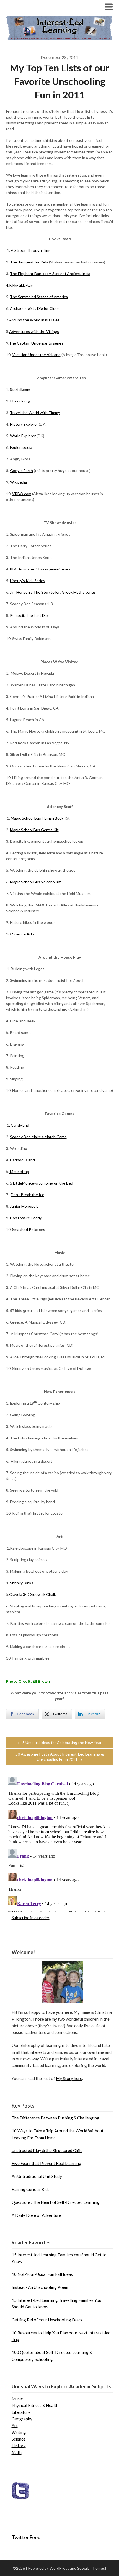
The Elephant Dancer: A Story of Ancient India (50, 274)
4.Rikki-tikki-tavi (20, 285)
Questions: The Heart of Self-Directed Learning (56, 2202)
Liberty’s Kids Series (28, 581)
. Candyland (19, 1125)
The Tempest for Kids (29, 262)
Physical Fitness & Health (35, 2405)
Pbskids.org (20, 401)
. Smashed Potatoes (28, 1229)
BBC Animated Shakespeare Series (40, 569)
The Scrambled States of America (39, 297)
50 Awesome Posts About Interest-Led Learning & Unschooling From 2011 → (60, 1757)
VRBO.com (22, 494)
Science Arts (23, 934)
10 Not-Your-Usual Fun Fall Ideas (42, 2274)
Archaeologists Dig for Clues (35, 308)
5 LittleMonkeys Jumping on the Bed (42, 1183)
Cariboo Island (22, 1160)
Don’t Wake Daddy (26, 1218)
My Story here (69, 2078)
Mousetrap (19, 1171)
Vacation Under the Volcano (36, 355)
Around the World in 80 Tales (34, 320)
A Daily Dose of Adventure (36, 2215)
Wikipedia (18, 482)
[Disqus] (60, 1843)
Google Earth (21, 470)
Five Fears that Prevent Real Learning (46, 2163)
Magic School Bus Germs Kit (34, 830)
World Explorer (23, 436)
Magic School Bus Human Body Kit (40, 818)
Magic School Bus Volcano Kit (35, 882)
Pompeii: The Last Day (29, 615)
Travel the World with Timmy (35, 413)
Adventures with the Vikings (34, 331)
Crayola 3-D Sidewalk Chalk (33, 1594)
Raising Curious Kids (31, 2189)
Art (15, 2425)
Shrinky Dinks (22, 1583)
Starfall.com (20, 389)
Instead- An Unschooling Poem (40, 2287)
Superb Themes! (92, 2568)
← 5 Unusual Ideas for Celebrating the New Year (60, 1742)
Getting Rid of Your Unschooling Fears (47, 2320)
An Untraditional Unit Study (37, 2176)
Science (19, 2439)
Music (17, 2399)
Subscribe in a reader (31, 1918)
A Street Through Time (31, 250)
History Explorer (24, 424)
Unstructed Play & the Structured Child (47, 2150)
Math (17, 2452)
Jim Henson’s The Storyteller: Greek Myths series (53, 592)
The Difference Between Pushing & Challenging (55, 2118)
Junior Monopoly (24, 1206)
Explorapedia (21, 447)
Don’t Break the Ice (28, 1195)
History (19, 2446)
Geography (22, 2419)
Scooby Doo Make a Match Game (38, 1137)
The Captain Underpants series (36, 343)
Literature (21, 2412)
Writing (19, 2432)
